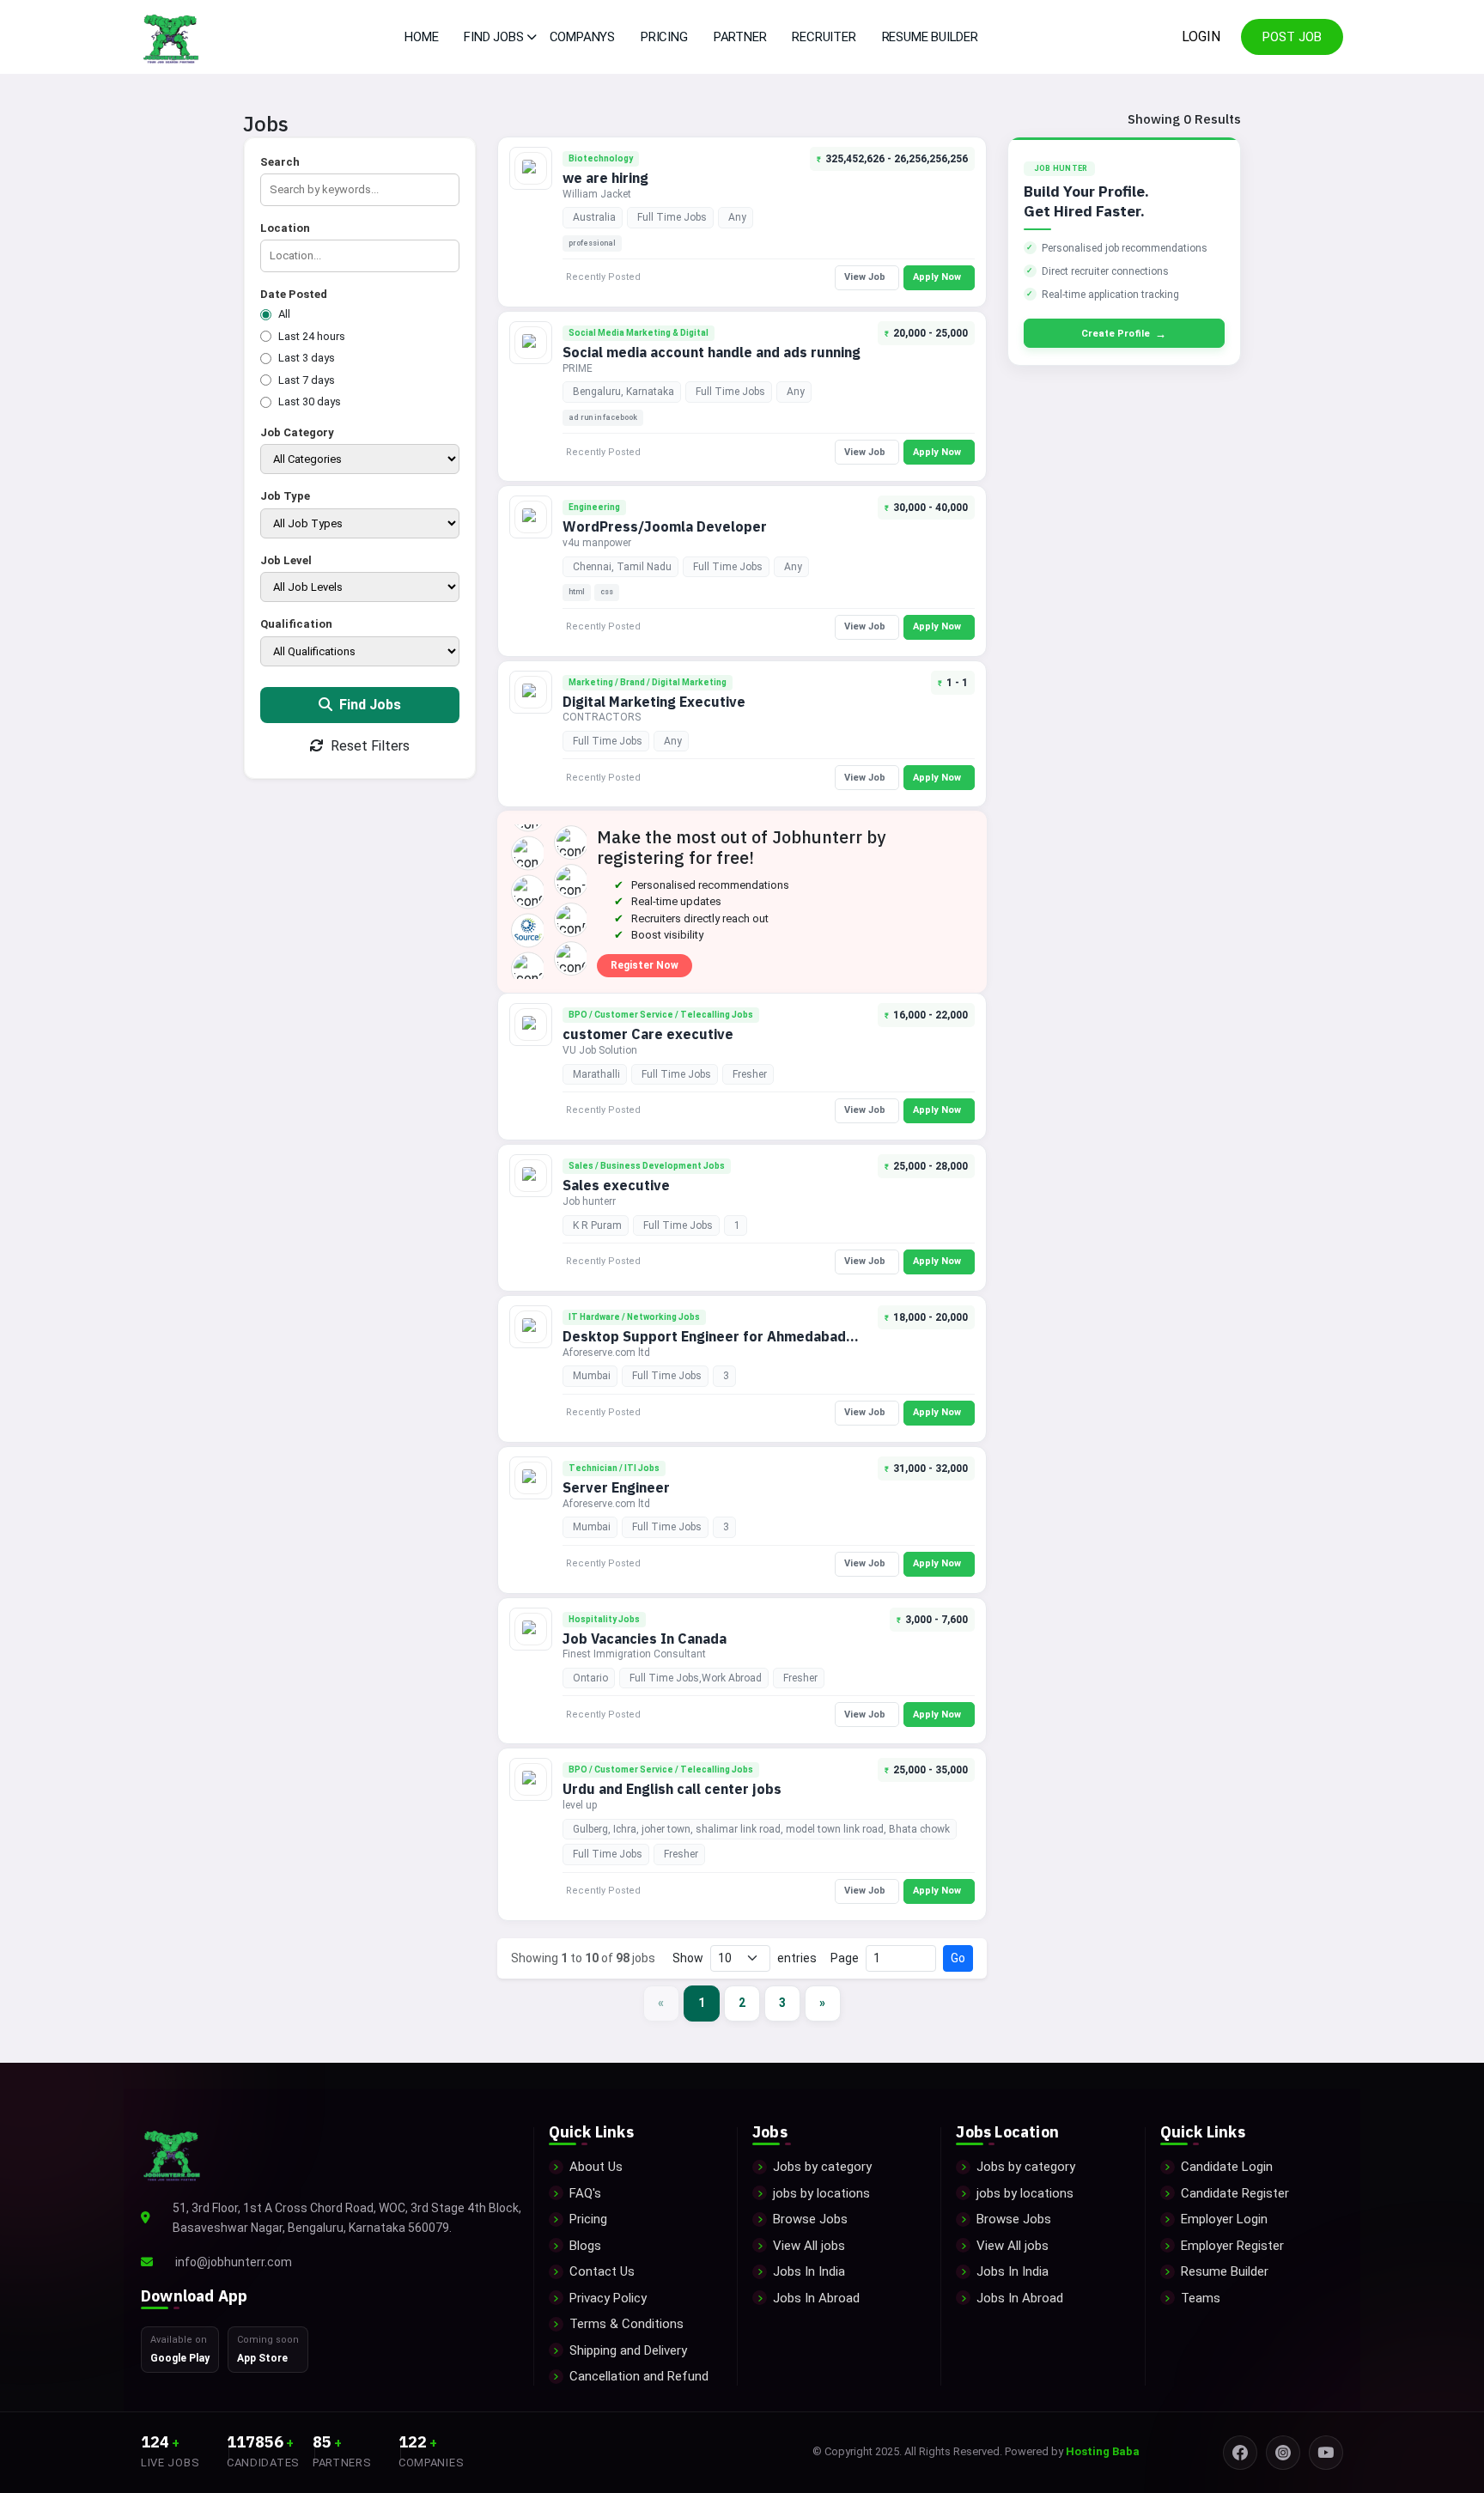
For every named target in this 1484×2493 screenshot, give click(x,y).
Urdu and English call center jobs (672, 1789)
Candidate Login (1227, 2167)
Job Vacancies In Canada (645, 1639)
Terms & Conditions (626, 2324)
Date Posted (294, 294)
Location (285, 228)
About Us (596, 2167)
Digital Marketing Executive (654, 702)
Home (421, 37)
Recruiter (824, 37)
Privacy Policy (608, 2298)
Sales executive (616, 1185)
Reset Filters (368, 746)
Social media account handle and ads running (712, 352)
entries (797, 1958)
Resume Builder (930, 37)
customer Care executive (648, 1034)
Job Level (286, 560)
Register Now (645, 965)
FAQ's (585, 2193)
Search (280, 162)
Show (688, 1958)
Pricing (664, 37)
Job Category (297, 432)
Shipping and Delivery (628, 2350)
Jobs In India (809, 2271)
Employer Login (1224, 2219)
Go (958, 1958)
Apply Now (937, 277)
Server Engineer (616, 1487)
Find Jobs (368, 705)
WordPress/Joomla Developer (665, 526)
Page (845, 1958)
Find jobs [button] (493, 37)
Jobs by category (822, 2167)
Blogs (585, 2246)
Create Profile (1124, 334)
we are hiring (605, 178)
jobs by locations (821, 2193)
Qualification (296, 624)
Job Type (285, 496)
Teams (1201, 2298)
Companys (582, 37)
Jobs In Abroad (816, 2298)
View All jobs (809, 2246)
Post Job (1292, 37)
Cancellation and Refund (639, 2376)
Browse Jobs (810, 2219)
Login (1201, 36)
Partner (740, 37)
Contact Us (602, 2271)
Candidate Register (1235, 2193)
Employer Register (1232, 2246)
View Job (865, 277)
